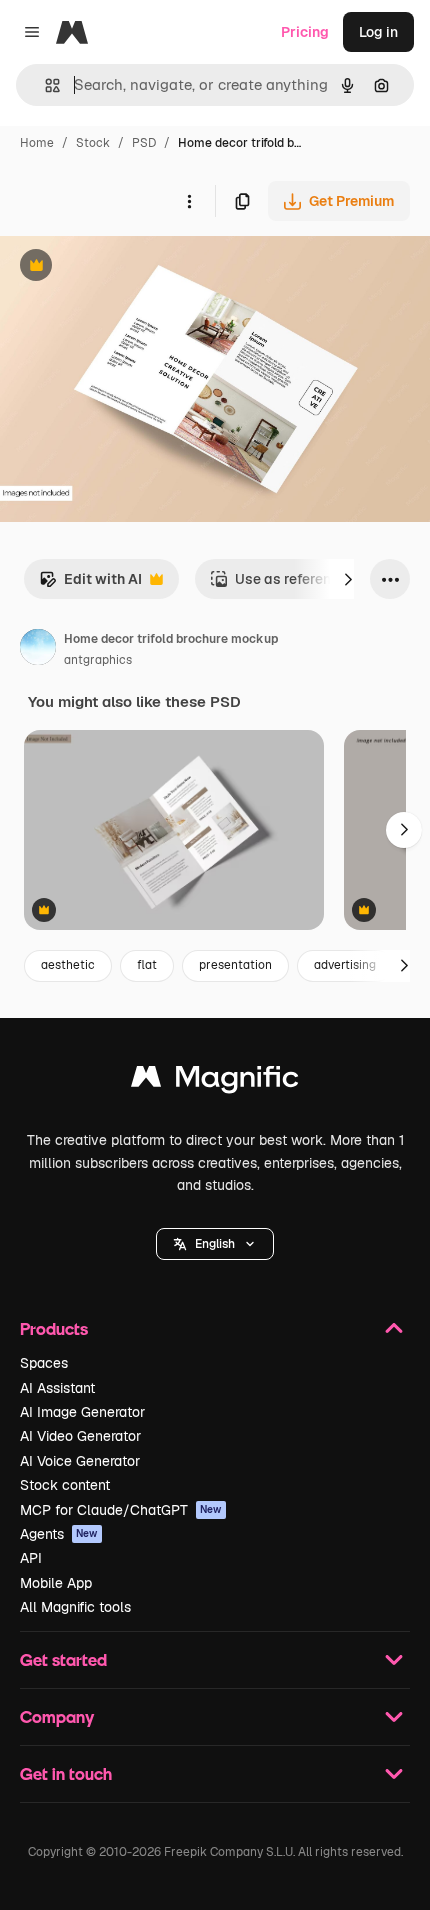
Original (128, 267)
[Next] (348, 579)
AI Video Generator (80, 1436)
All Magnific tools (75, 1607)
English (215, 1244)
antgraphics (98, 660)
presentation (235, 965)
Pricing (305, 32)
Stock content (65, 1485)
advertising (345, 965)
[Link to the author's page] (38, 650)
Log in (378, 32)
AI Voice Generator (80, 1461)
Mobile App (56, 1583)
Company (57, 1716)
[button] (215, 1244)
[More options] (189, 201)
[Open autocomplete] (44, 85)
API (31, 1558)
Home (37, 143)
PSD (144, 143)
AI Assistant (57, 1388)
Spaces (44, 1363)
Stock (93, 143)
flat (147, 965)
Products (54, 1328)
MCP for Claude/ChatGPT (121, 1510)
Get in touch (66, 1773)
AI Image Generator (82, 1412)
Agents (59, 1534)
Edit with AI (90, 584)
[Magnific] (215, 1081)
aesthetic (68, 965)
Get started (63, 1659)
